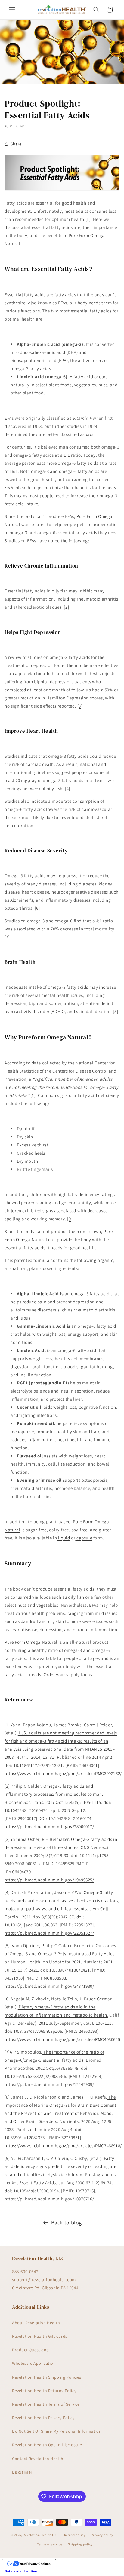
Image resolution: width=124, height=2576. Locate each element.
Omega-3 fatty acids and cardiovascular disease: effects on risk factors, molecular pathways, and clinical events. (62, 1900)
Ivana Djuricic (25, 1946)
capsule (84, 1538)
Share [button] (16, 144)
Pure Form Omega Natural (31, 1642)
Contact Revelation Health (38, 2459)
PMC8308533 (53, 1978)
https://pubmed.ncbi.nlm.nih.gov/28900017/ (49, 1827)
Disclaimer (22, 2472)
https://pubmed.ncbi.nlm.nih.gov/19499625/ (49, 1880)
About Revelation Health (36, 2323)
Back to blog (67, 2223)
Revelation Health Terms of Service (46, 2404)
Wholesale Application (34, 2363)
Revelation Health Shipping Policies (47, 2377)
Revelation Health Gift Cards (40, 2336)
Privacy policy (102, 2535)
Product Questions (30, 2350)
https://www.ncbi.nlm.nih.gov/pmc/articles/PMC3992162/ (63, 1773)
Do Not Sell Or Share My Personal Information (57, 2431)
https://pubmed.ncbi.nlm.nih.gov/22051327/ (49, 1933)
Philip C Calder (57, 1946)
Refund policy (75, 2535)
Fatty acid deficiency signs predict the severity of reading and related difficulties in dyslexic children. (61, 2166)
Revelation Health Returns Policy (44, 2391)
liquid (63, 1538)
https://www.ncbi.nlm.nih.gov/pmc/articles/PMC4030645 (62, 2039)
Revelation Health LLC (40, 2535)
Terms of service (50, 2544)
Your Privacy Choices (35, 2564)
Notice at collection (21, 2571)
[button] (12, 10)
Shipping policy (81, 2544)
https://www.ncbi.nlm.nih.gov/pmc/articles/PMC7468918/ (63, 2146)
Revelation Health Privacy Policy (43, 2418)
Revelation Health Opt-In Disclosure (47, 2445)
